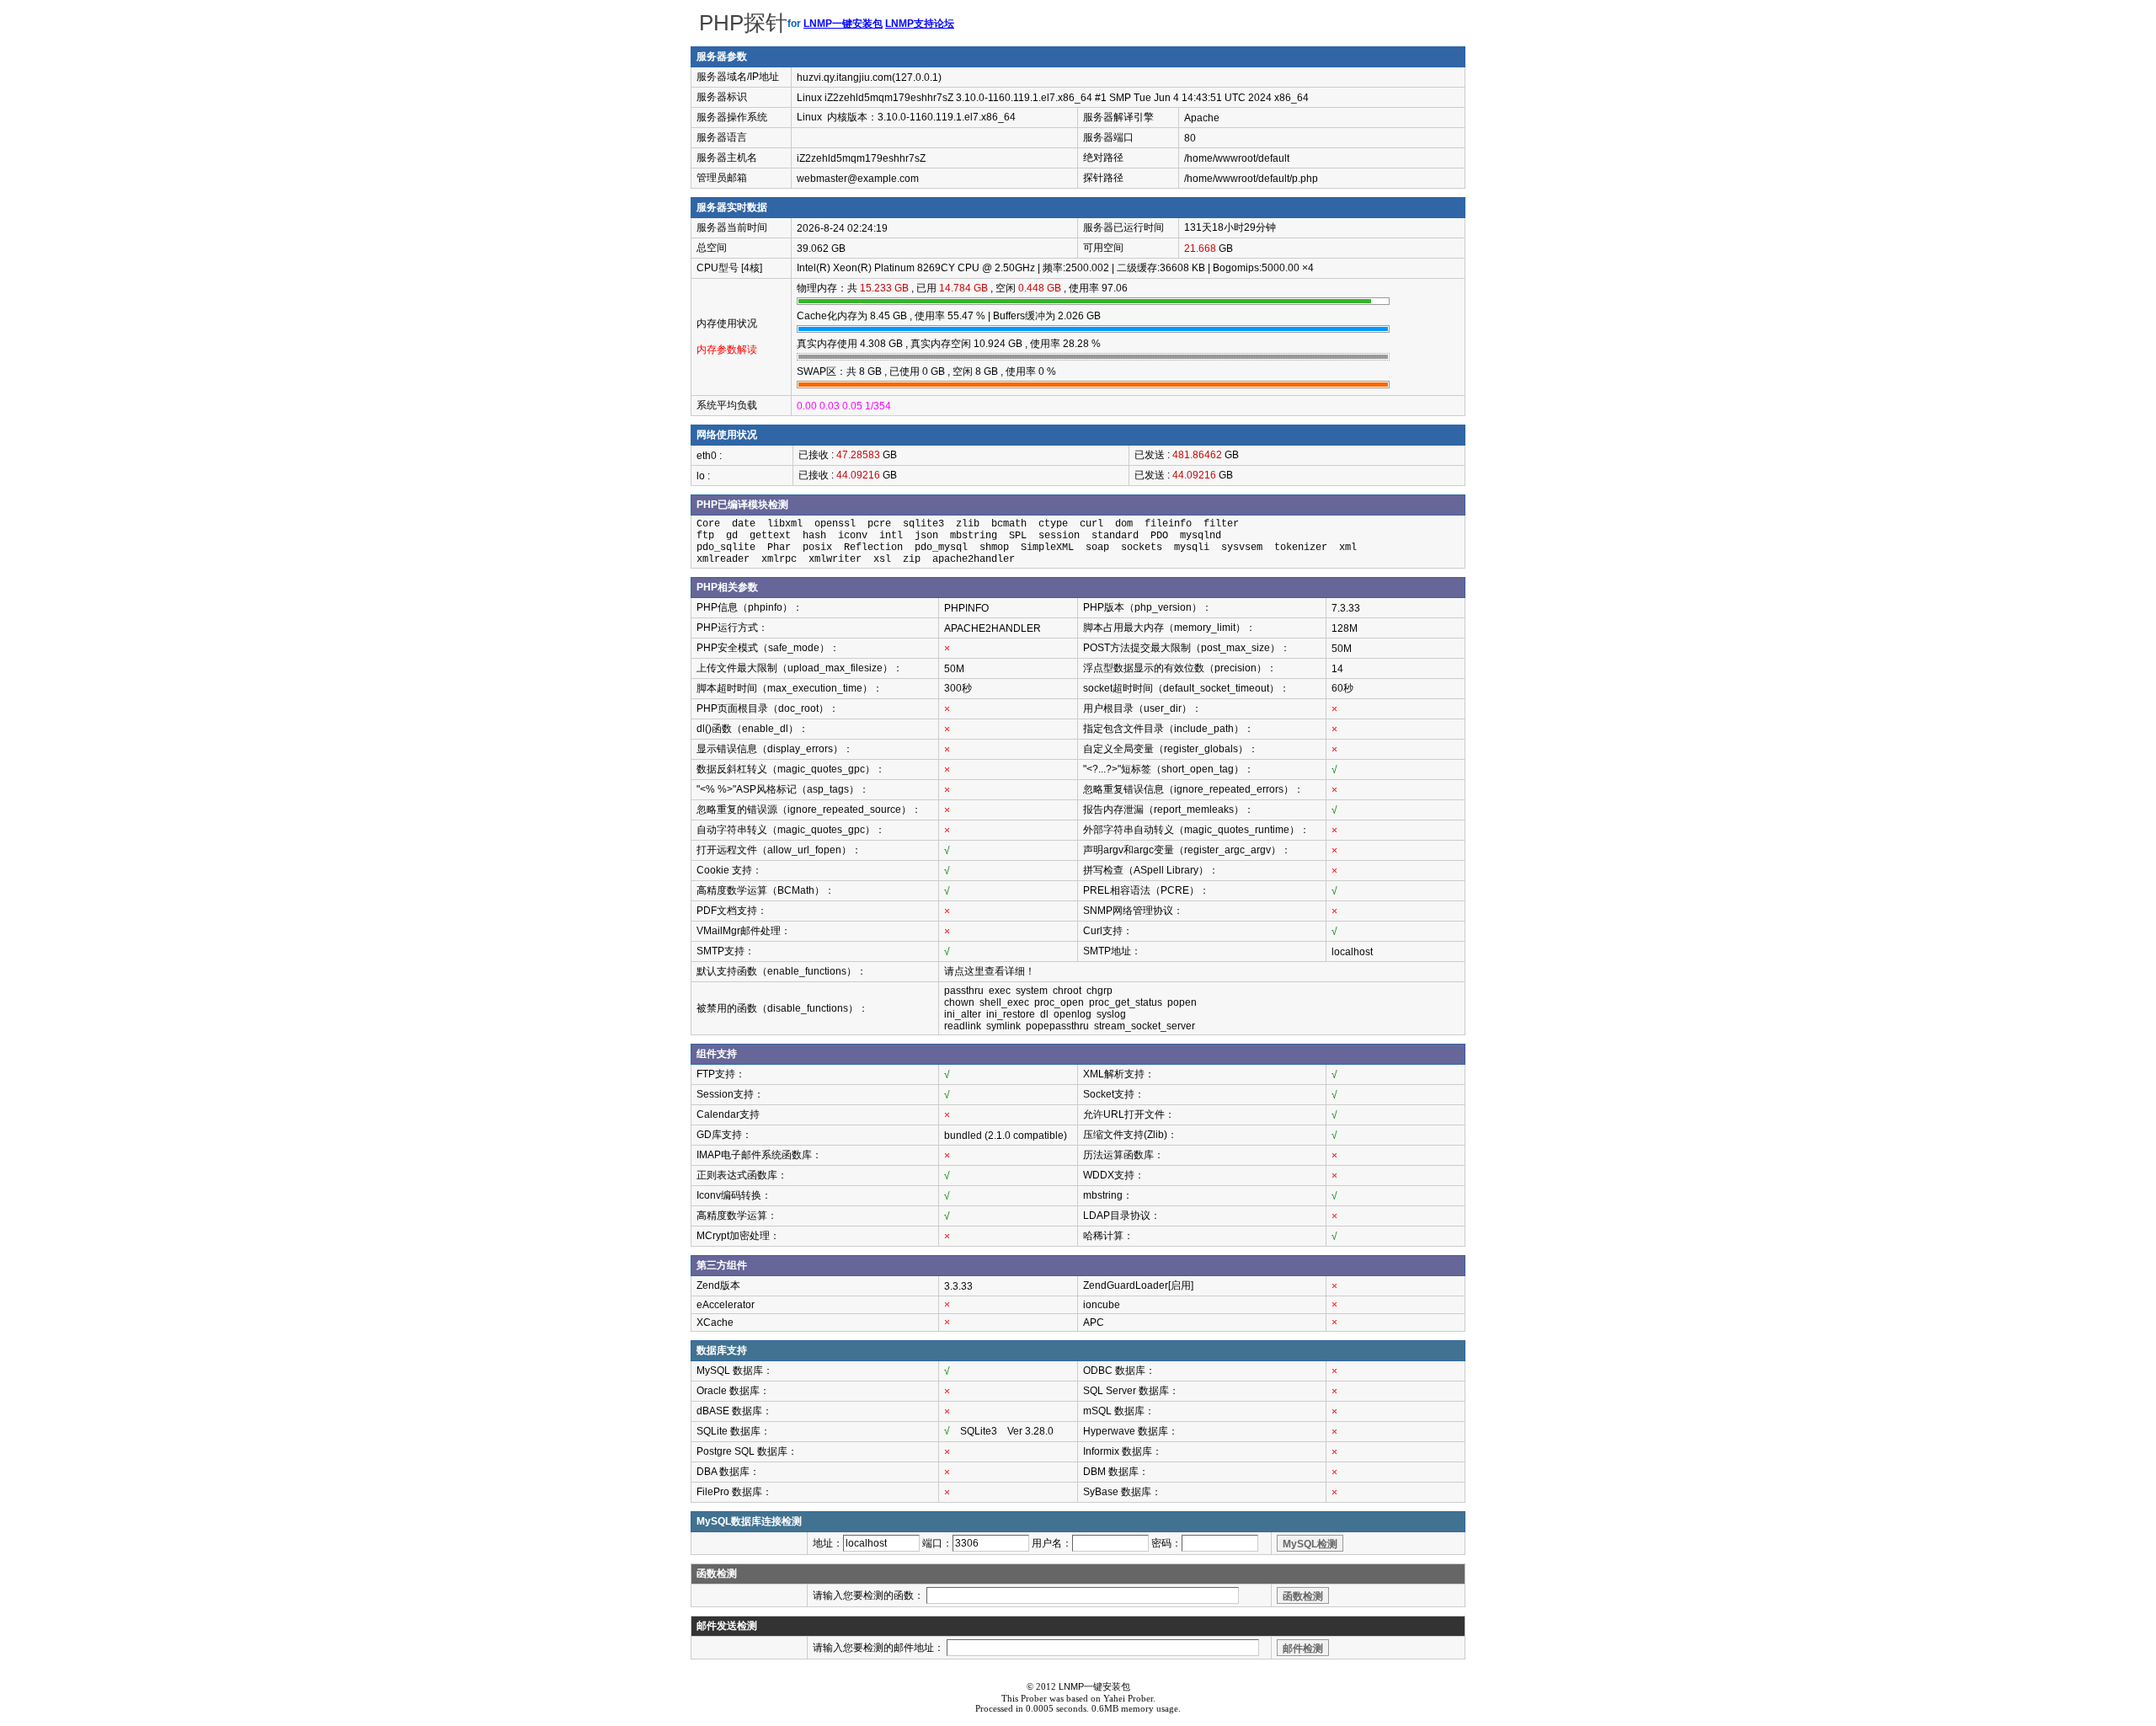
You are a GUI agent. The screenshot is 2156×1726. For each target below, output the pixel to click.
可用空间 (1103, 248)
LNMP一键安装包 (843, 24)
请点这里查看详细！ (990, 971)
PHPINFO (966, 608)
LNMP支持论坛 (920, 24)
